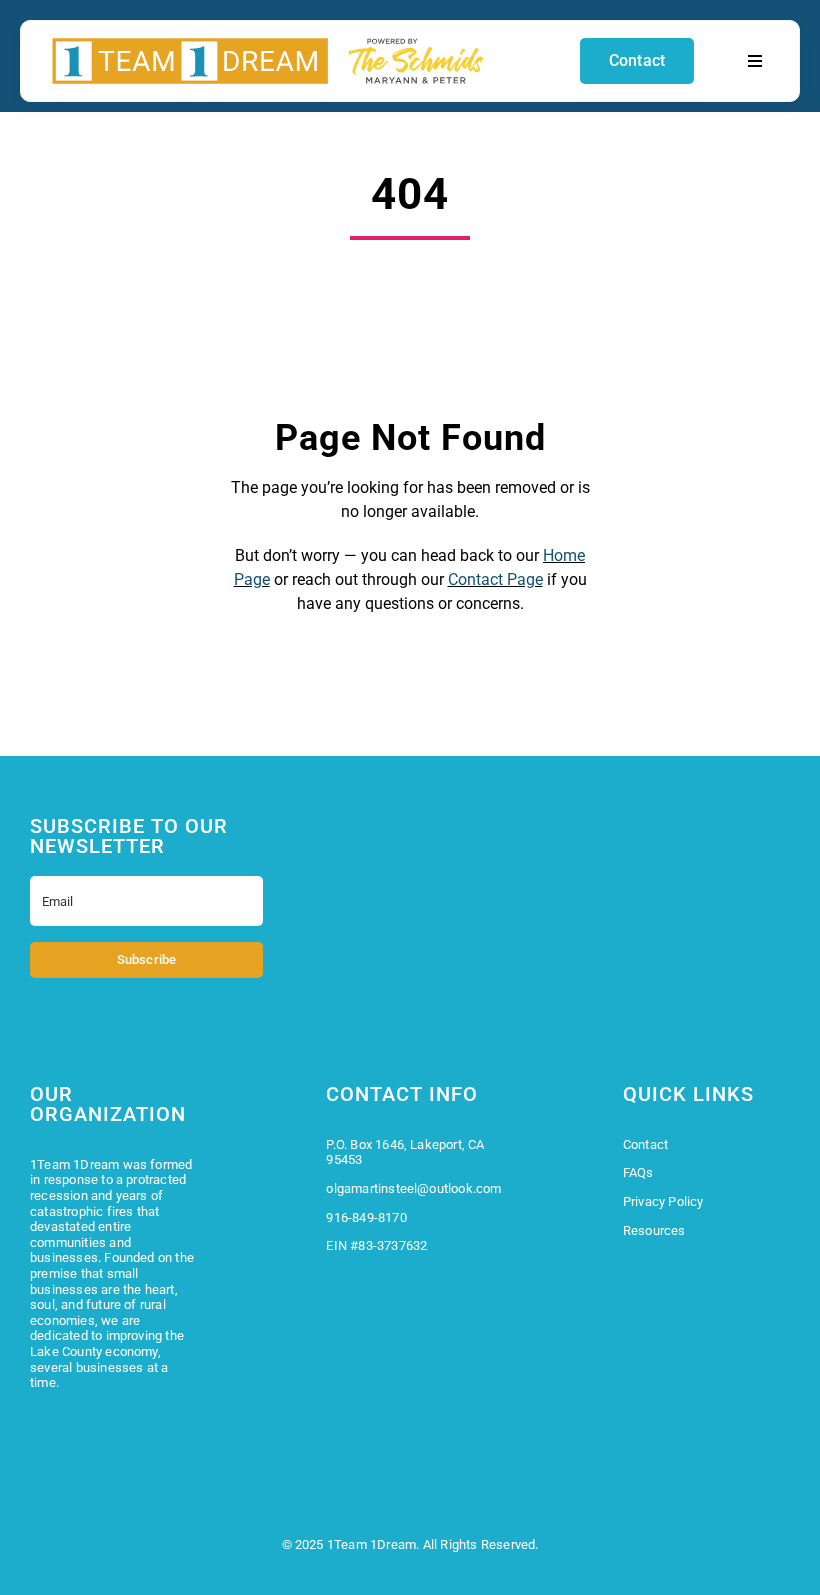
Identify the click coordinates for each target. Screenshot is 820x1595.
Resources (654, 1230)
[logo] (268, 43)
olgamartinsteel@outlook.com (413, 1188)
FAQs (638, 1172)
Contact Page (495, 579)
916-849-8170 (366, 1217)
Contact (645, 1144)
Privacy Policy (663, 1201)
